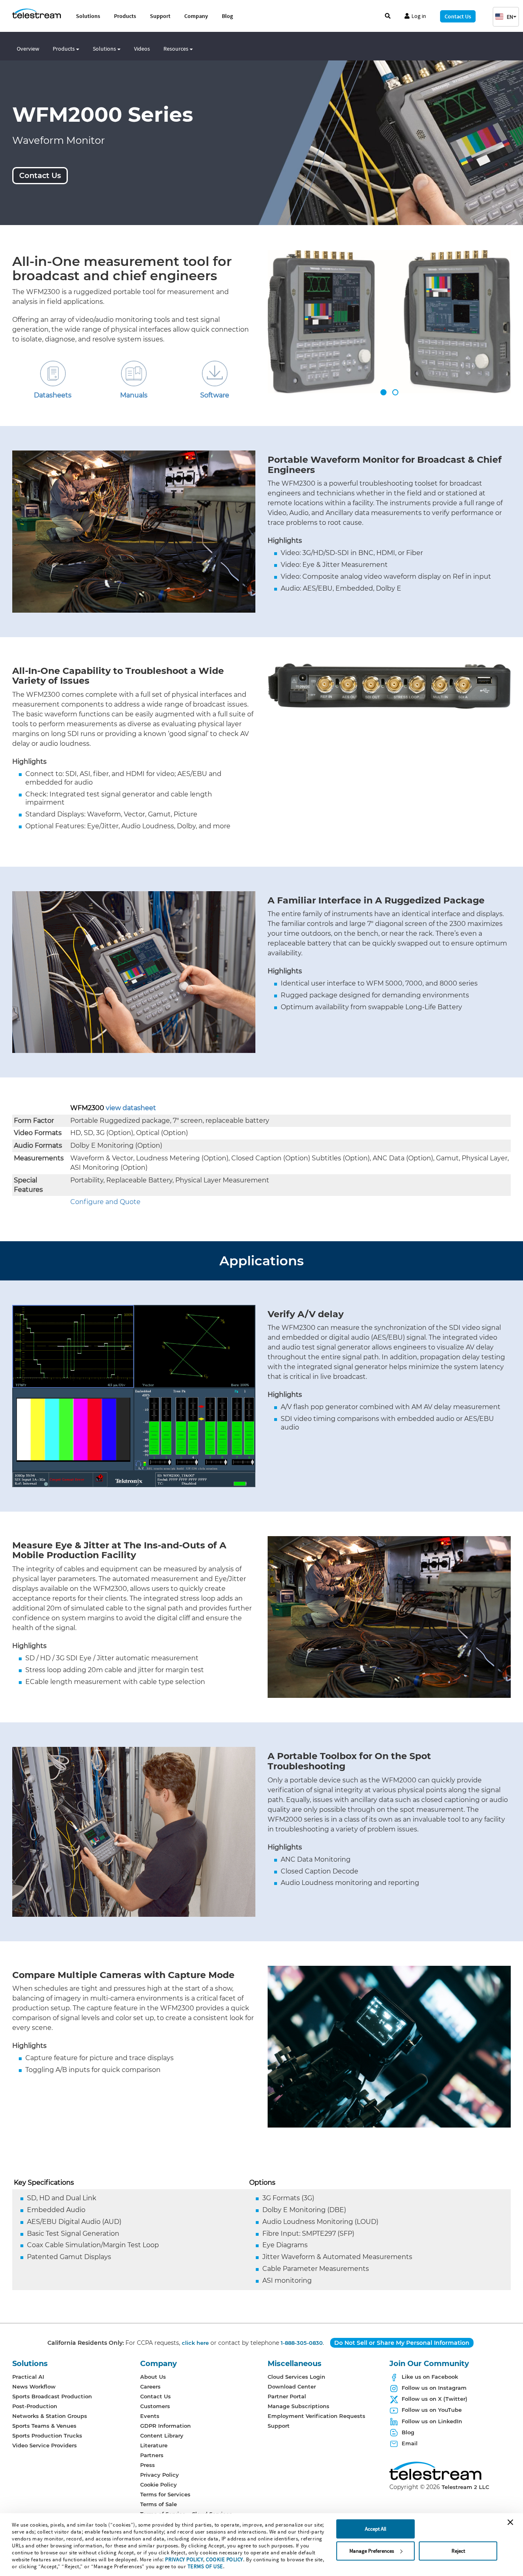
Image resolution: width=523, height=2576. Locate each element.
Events (150, 2416)
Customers (155, 2406)
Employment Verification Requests (316, 2416)
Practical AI (28, 2377)
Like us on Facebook (430, 2377)
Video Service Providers (45, 2445)
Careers (150, 2386)
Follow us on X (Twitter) (435, 2399)
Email (410, 2443)
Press (148, 2465)
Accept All (375, 2529)
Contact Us (458, 16)
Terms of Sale (159, 2504)
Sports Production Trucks (47, 2435)
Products (125, 16)
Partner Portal (287, 2396)
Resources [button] (177, 49)
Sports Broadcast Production (52, 2396)
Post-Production (35, 2406)
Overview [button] (28, 49)
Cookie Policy (159, 2485)
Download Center (292, 2386)
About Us (153, 2377)
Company (196, 16)
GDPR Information (165, 2426)
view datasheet (131, 1108)
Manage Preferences (372, 2551)
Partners (152, 2455)
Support (160, 16)
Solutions (88, 16)
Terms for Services (165, 2494)
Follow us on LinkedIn (432, 2421)
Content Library (162, 2435)
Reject (458, 2551)
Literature (154, 2445)
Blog (227, 16)
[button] (506, 17)
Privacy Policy (160, 2475)
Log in (419, 16)
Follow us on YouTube (432, 2410)
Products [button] (64, 49)
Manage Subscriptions (298, 2406)
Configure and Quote (105, 1202)
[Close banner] (510, 2522)
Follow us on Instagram (434, 2388)
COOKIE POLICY (225, 2559)
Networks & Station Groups (50, 2416)
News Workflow (34, 2386)
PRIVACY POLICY (184, 2559)
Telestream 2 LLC (465, 2487)
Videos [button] (142, 49)
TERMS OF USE (205, 2566)
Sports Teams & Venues (44, 2426)
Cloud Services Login (296, 2377)
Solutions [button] (105, 49)
